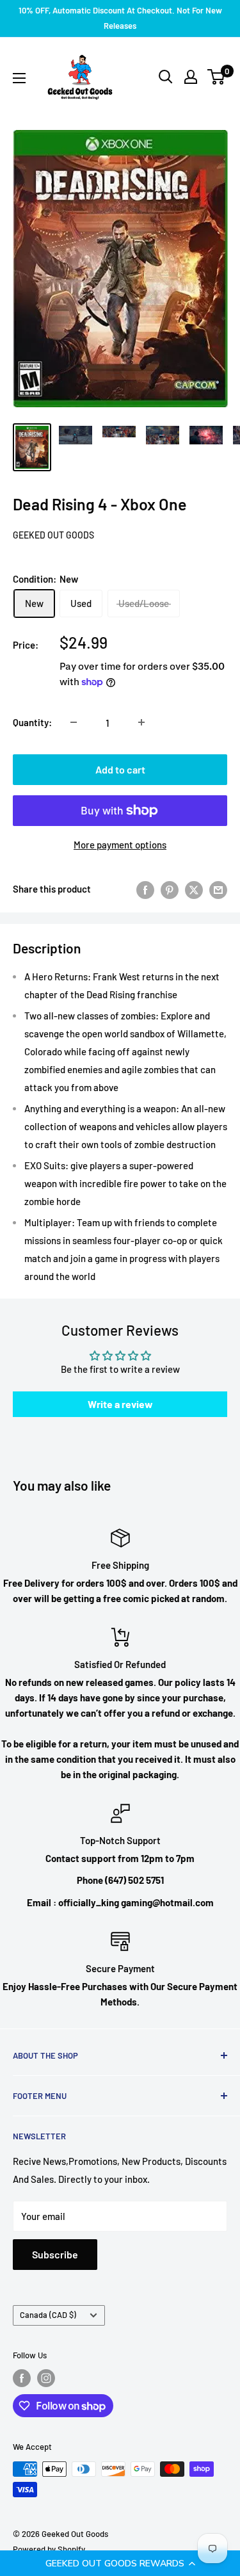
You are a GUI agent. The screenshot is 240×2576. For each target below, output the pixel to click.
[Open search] (166, 77)
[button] (120, 2563)
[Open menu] (19, 78)
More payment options (120, 845)
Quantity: (32, 722)
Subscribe (55, 2254)
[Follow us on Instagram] (46, 2378)
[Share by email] (218, 889)
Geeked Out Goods (53, 535)
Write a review (120, 1404)
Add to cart (120, 769)
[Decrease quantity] (74, 722)
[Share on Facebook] (145, 889)
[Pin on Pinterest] (170, 889)
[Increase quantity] (141, 722)
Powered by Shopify (49, 2549)
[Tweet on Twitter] (194, 889)
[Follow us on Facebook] (22, 2378)
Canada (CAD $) (48, 2315)
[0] (217, 77)
